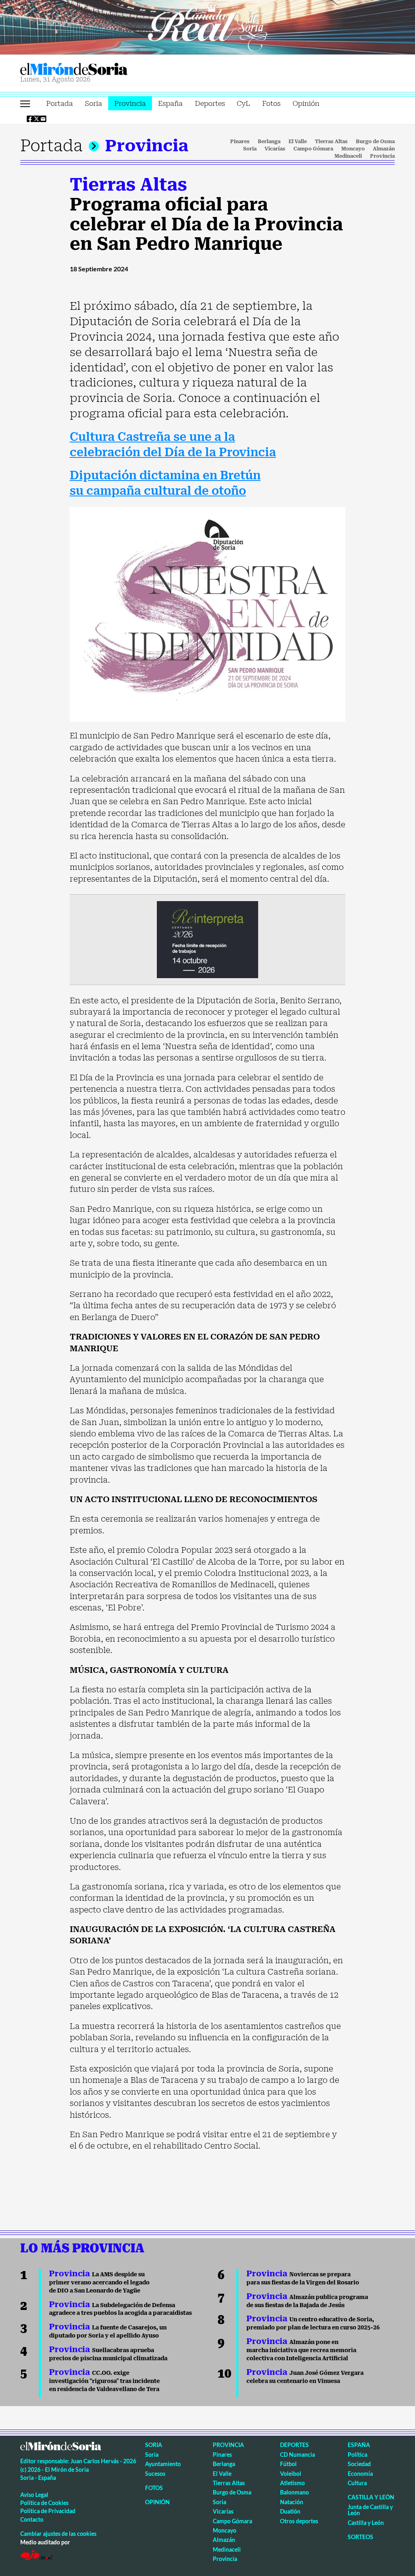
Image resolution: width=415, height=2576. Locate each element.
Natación (292, 2502)
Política (357, 2455)
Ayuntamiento (163, 2464)
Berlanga (269, 142)
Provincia (130, 103)
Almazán (384, 149)
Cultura (357, 2483)
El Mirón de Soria (102, 69)
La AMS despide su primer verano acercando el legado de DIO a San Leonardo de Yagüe (99, 2282)
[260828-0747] (207, 26)
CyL (243, 103)
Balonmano (294, 2492)
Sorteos (360, 2537)
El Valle (298, 142)
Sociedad (359, 2464)
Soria (93, 103)
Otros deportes (299, 2521)
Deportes (210, 103)
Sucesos (155, 2474)
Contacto (32, 2519)
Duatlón (290, 2511)
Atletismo (292, 2483)
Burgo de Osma (375, 142)
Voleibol (291, 2474)
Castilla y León (371, 2497)
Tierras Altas (331, 142)
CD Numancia (297, 2455)
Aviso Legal (34, 2495)
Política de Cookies (44, 2503)
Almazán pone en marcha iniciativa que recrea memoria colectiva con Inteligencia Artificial (301, 2350)
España (170, 103)
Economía (360, 2474)
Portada (60, 103)
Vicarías (275, 149)
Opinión (306, 103)
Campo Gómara (313, 149)
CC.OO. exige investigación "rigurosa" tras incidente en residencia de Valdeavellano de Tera (104, 2381)
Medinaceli (348, 156)
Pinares (240, 142)
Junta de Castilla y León (370, 2510)
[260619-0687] (207, 939)
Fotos (271, 103)
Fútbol (288, 2464)
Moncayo (353, 149)
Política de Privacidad (48, 2511)
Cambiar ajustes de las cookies (58, 2534)
